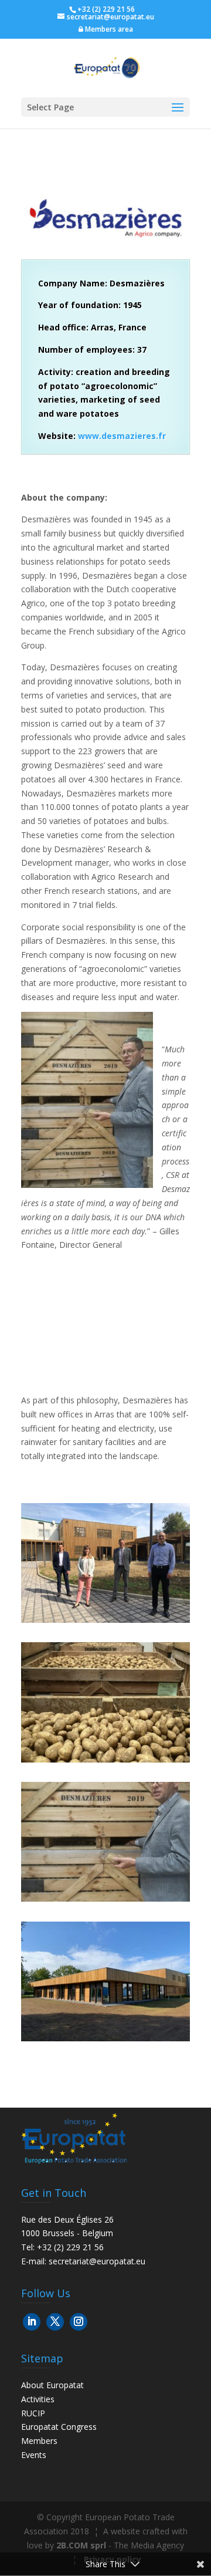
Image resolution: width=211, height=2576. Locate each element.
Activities (38, 2399)
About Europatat (52, 2385)
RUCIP (33, 2413)
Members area (108, 29)
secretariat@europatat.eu (97, 2261)
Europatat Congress (59, 2427)
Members (39, 2441)
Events (34, 2455)
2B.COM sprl (81, 2545)
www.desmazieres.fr (122, 436)
